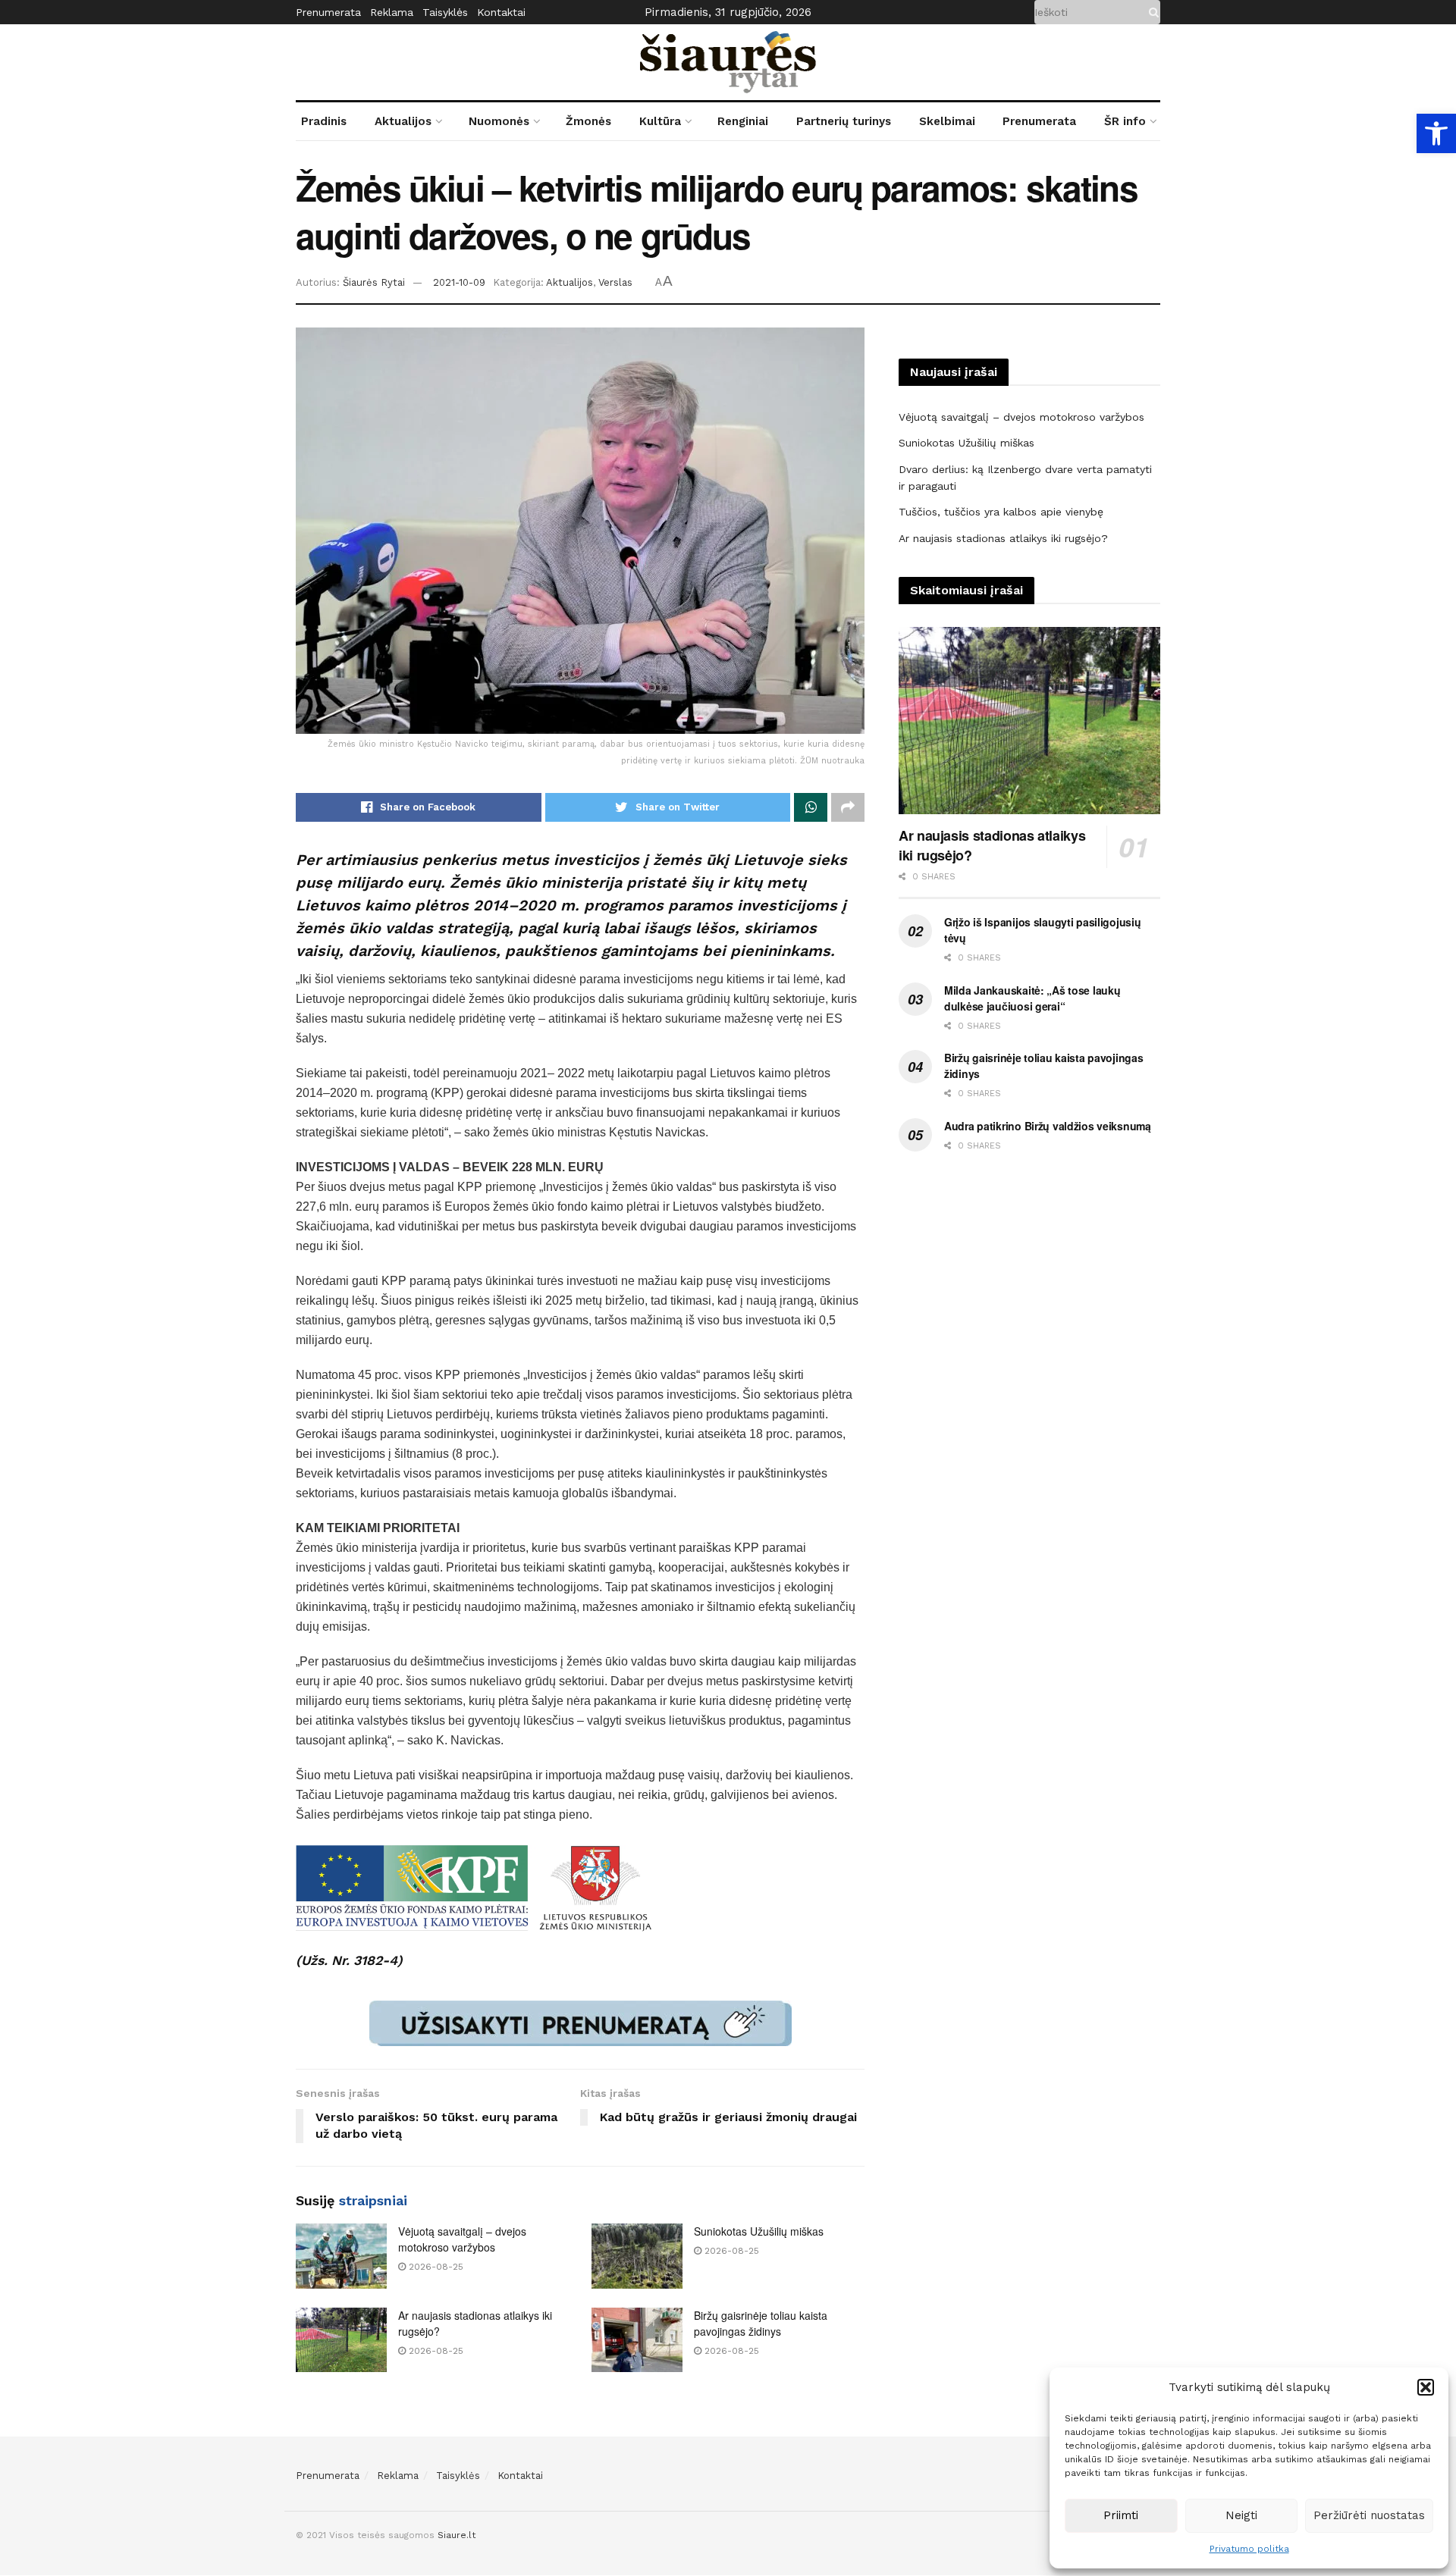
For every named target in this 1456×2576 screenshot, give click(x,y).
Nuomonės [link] (499, 121)
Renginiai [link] (743, 121)
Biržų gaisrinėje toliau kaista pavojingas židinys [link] (761, 2323)
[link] (1436, 133)
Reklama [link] (392, 12)
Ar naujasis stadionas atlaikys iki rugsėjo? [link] (1003, 538)
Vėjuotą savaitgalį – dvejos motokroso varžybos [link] (462, 2239)
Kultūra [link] (660, 121)
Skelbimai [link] (947, 121)
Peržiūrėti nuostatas (1369, 2515)
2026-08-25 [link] (435, 2267)
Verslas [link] (615, 282)
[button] (1426, 2387)
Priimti (1121, 2515)
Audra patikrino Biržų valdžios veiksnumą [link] (1048, 1126)
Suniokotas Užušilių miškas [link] (759, 2231)
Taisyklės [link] (445, 12)
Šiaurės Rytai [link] (374, 282)
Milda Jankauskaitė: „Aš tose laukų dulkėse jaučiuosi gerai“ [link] (1032, 998)
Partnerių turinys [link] (844, 121)
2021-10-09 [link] (459, 282)
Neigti (1241, 2515)
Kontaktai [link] (501, 12)
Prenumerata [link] (328, 12)
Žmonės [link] (588, 121)
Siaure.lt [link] (457, 2535)
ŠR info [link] (1125, 121)
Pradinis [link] (324, 121)
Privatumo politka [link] (1249, 2549)
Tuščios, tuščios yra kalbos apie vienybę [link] (1001, 512)
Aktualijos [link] (403, 121)
